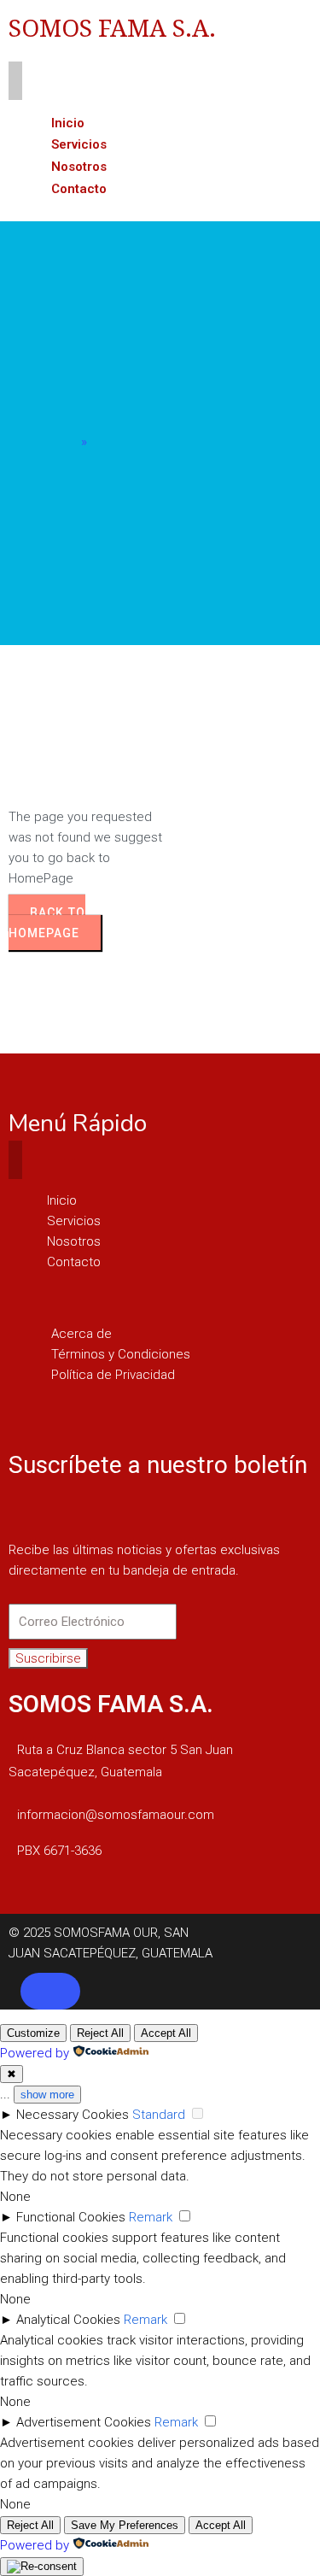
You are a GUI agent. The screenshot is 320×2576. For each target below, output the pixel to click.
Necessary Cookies (73, 2115)
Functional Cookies (71, 2217)
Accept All (166, 2033)
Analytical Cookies (68, 2320)
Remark (151, 2217)
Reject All (100, 2033)
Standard (159, 2115)
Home (60, 442)
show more (47, 2095)
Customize (33, 2033)
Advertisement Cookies (84, 2422)
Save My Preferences (125, 2525)
